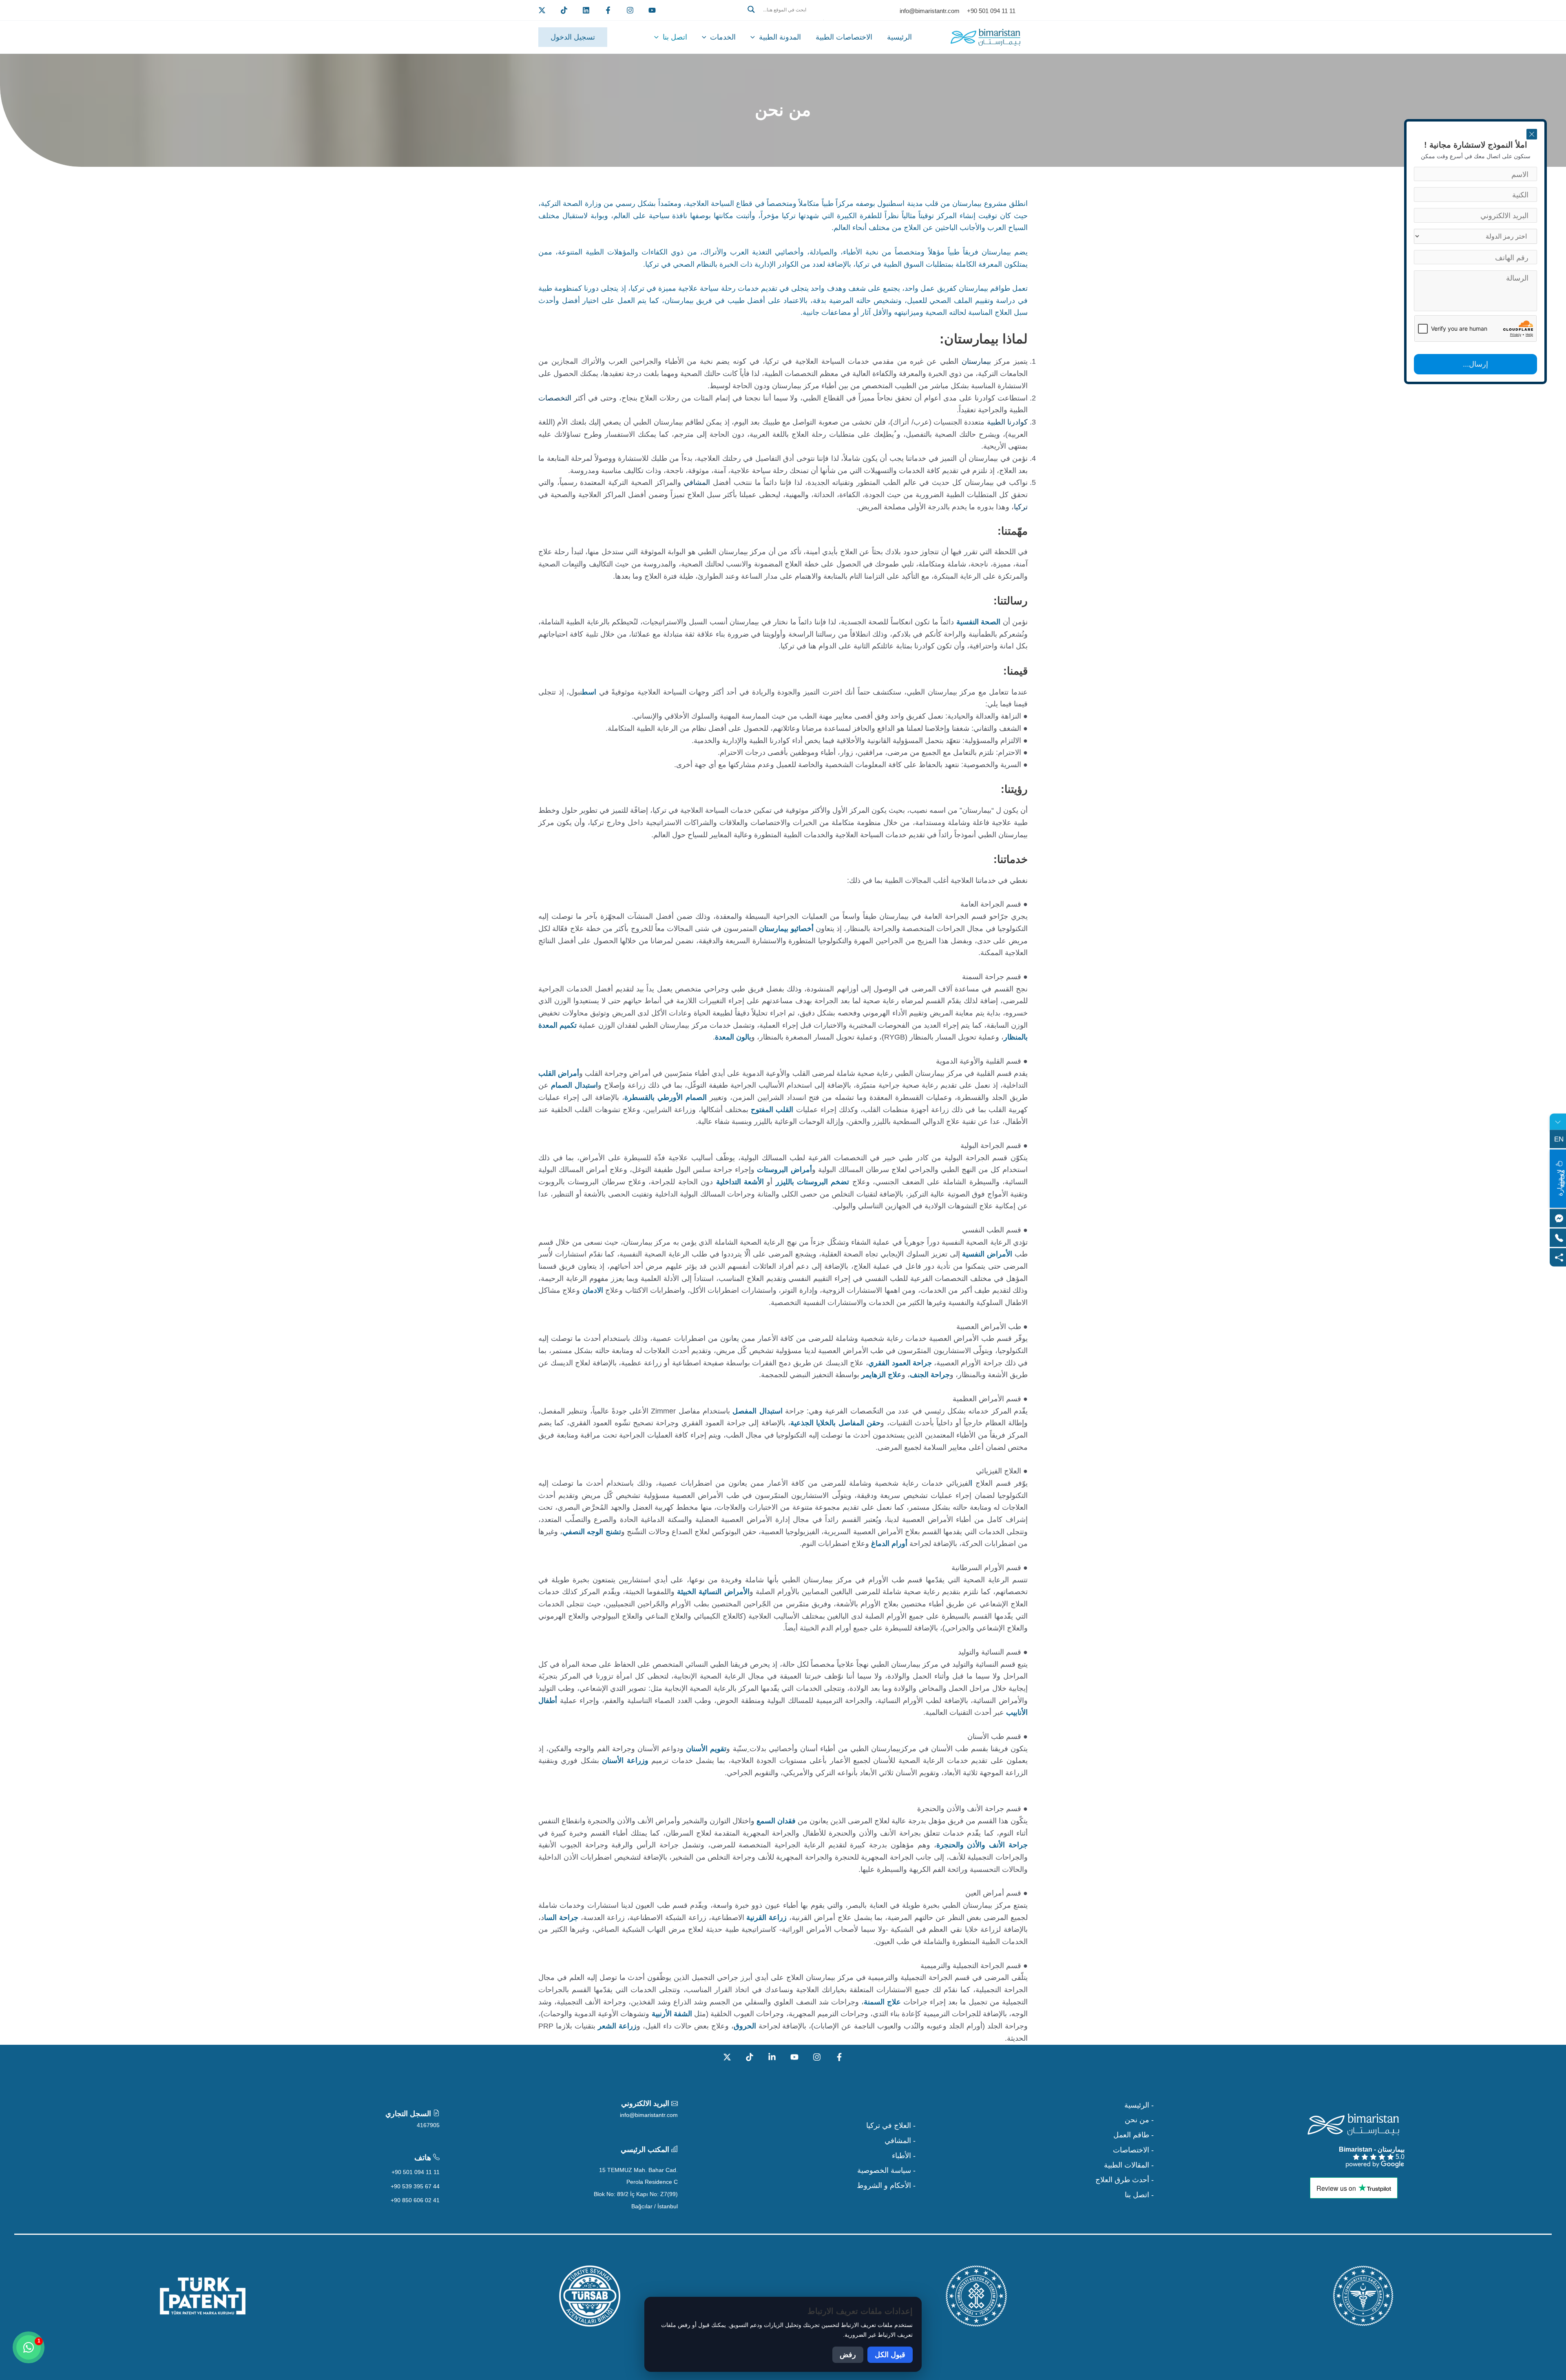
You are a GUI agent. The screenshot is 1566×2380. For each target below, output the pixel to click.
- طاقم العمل (1134, 2135)
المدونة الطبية (780, 37)
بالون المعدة (733, 1037)
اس (592, 692)
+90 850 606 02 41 (415, 2200)
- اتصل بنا (1139, 2195)
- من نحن (1139, 2120)
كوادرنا (1017, 422)
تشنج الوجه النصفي (592, 1532)
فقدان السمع (775, 1821)
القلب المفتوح (772, 1110)
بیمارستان (976, 361)
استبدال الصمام (574, 1085)
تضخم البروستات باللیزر (813, 1182)
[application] (755, 37)
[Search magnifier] (751, 9)
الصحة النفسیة (978, 622)
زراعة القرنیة (766, 1918)
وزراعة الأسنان (625, 1761)
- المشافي (900, 2141)
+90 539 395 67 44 (415, 2186)
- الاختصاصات (1133, 2150)
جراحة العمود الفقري (900, 1363)
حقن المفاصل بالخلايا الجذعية (835, 1423)
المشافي (697, 482)
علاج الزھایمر (881, 1375)
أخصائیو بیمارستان (786, 929)
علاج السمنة (882, 2002)
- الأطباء (904, 2156)
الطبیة (996, 422)
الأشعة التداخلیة (740, 1182)
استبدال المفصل (757, 1411)
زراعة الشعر (617, 2026)
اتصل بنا (675, 37)
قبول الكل (890, 2355)
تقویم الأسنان (706, 1749)
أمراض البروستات (784, 1170)
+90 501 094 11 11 (416, 2172)
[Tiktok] (564, 10)
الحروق (745, 2026)
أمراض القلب (559, 1073)
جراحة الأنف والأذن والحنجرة (982, 1845)
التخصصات (555, 398)
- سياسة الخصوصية (886, 2170)
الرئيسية (899, 37)
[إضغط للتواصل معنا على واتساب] (29, 2347)
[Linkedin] (586, 10)
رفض (848, 2355)
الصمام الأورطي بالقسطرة (667, 1097)
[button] (783, 19)
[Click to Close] (1532, 134)
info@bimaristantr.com (649, 2115)
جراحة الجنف (930, 1375)
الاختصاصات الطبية (844, 37)
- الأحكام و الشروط (886, 2185)
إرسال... (1475, 364)
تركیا (1021, 507)
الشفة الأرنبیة (671, 2014)
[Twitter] (542, 10)
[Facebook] (608, 10)
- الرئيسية (1139, 2105)
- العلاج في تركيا (891, 2126)
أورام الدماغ (889, 1544)
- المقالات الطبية (1129, 2165)
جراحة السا (561, 1918)
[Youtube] (652, 10)
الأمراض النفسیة (987, 1254)
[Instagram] (817, 2057)
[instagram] (630, 10)
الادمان (591, 1290)
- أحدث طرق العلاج (1125, 2180)
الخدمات (723, 37)
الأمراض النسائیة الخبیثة (713, 1592)
